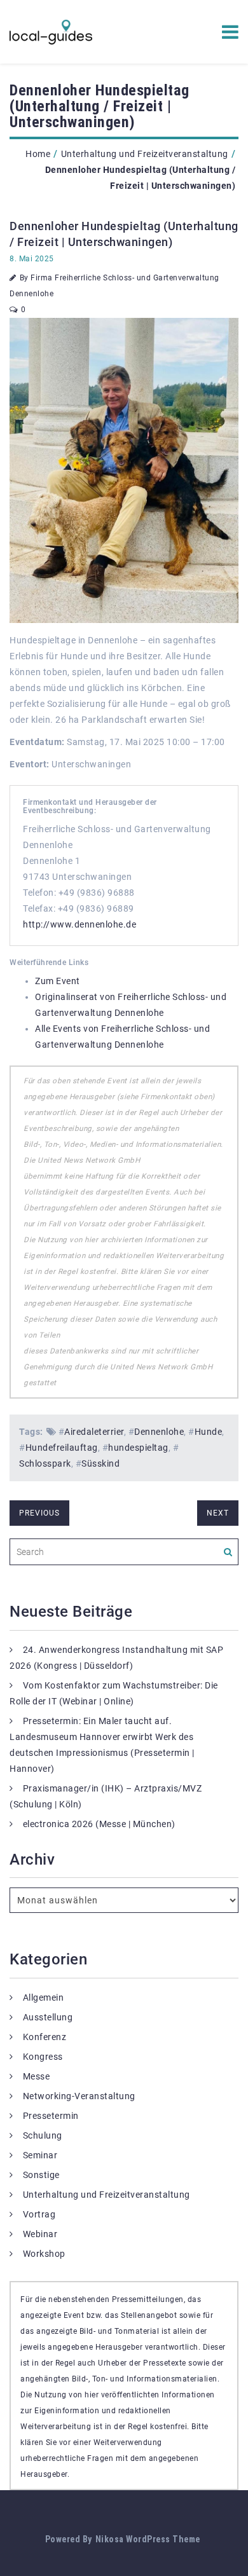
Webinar (40, 2234)
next (218, 1513)
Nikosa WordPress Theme (148, 2539)
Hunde (209, 1432)
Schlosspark (45, 1463)
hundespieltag (138, 1448)
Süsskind (100, 1463)
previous (39, 1513)
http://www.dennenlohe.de (79, 924)
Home (38, 154)
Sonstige (41, 2175)
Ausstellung (48, 2017)
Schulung (43, 2135)
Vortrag (39, 2214)
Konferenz (45, 2037)
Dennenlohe (159, 1432)
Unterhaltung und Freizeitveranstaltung (145, 154)
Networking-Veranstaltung (79, 2096)
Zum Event (58, 981)
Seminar (40, 2155)
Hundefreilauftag (62, 1448)
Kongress (43, 2057)
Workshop (44, 2254)
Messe (37, 2076)
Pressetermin (51, 2116)
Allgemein (44, 1997)
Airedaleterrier (94, 1432)
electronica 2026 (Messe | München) (99, 1824)
